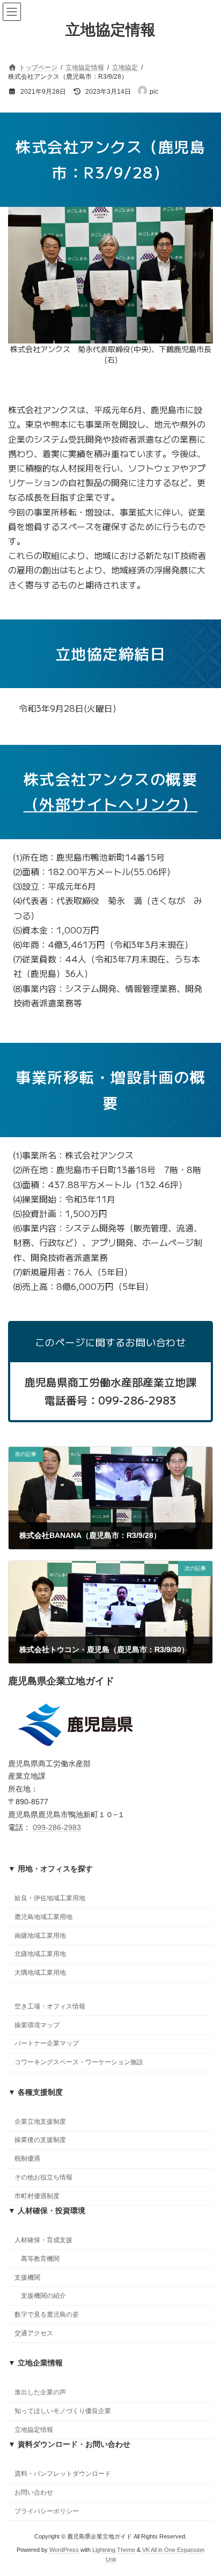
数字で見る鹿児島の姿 (47, 2315)
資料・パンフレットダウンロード (63, 2474)
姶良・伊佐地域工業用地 (50, 1898)
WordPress (64, 2550)
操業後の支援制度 (40, 2140)
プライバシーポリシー (47, 2511)
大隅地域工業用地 (40, 1973)
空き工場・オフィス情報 (50, 2006)
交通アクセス (34, 2333)
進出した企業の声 (40, 2393)
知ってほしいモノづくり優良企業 (63, 2411)
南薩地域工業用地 (40, 1936)
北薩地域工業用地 (40, 1954)
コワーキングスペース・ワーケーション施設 (79, 2063)
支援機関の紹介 (43, 2296)
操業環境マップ (37, 2025)
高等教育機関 (40, 2259)
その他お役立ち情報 (43, 2177)
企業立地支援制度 (40, 2122)
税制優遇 (27, 2159)
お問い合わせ (34, 2493)
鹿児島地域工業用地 (43, 1917)
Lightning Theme (114, 2550)
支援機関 (27, 2278)
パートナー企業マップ (47, 2044)
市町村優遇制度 (37, 2196)
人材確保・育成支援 (43, 2241)
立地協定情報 (34, 2430)
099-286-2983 (57, 1827)
